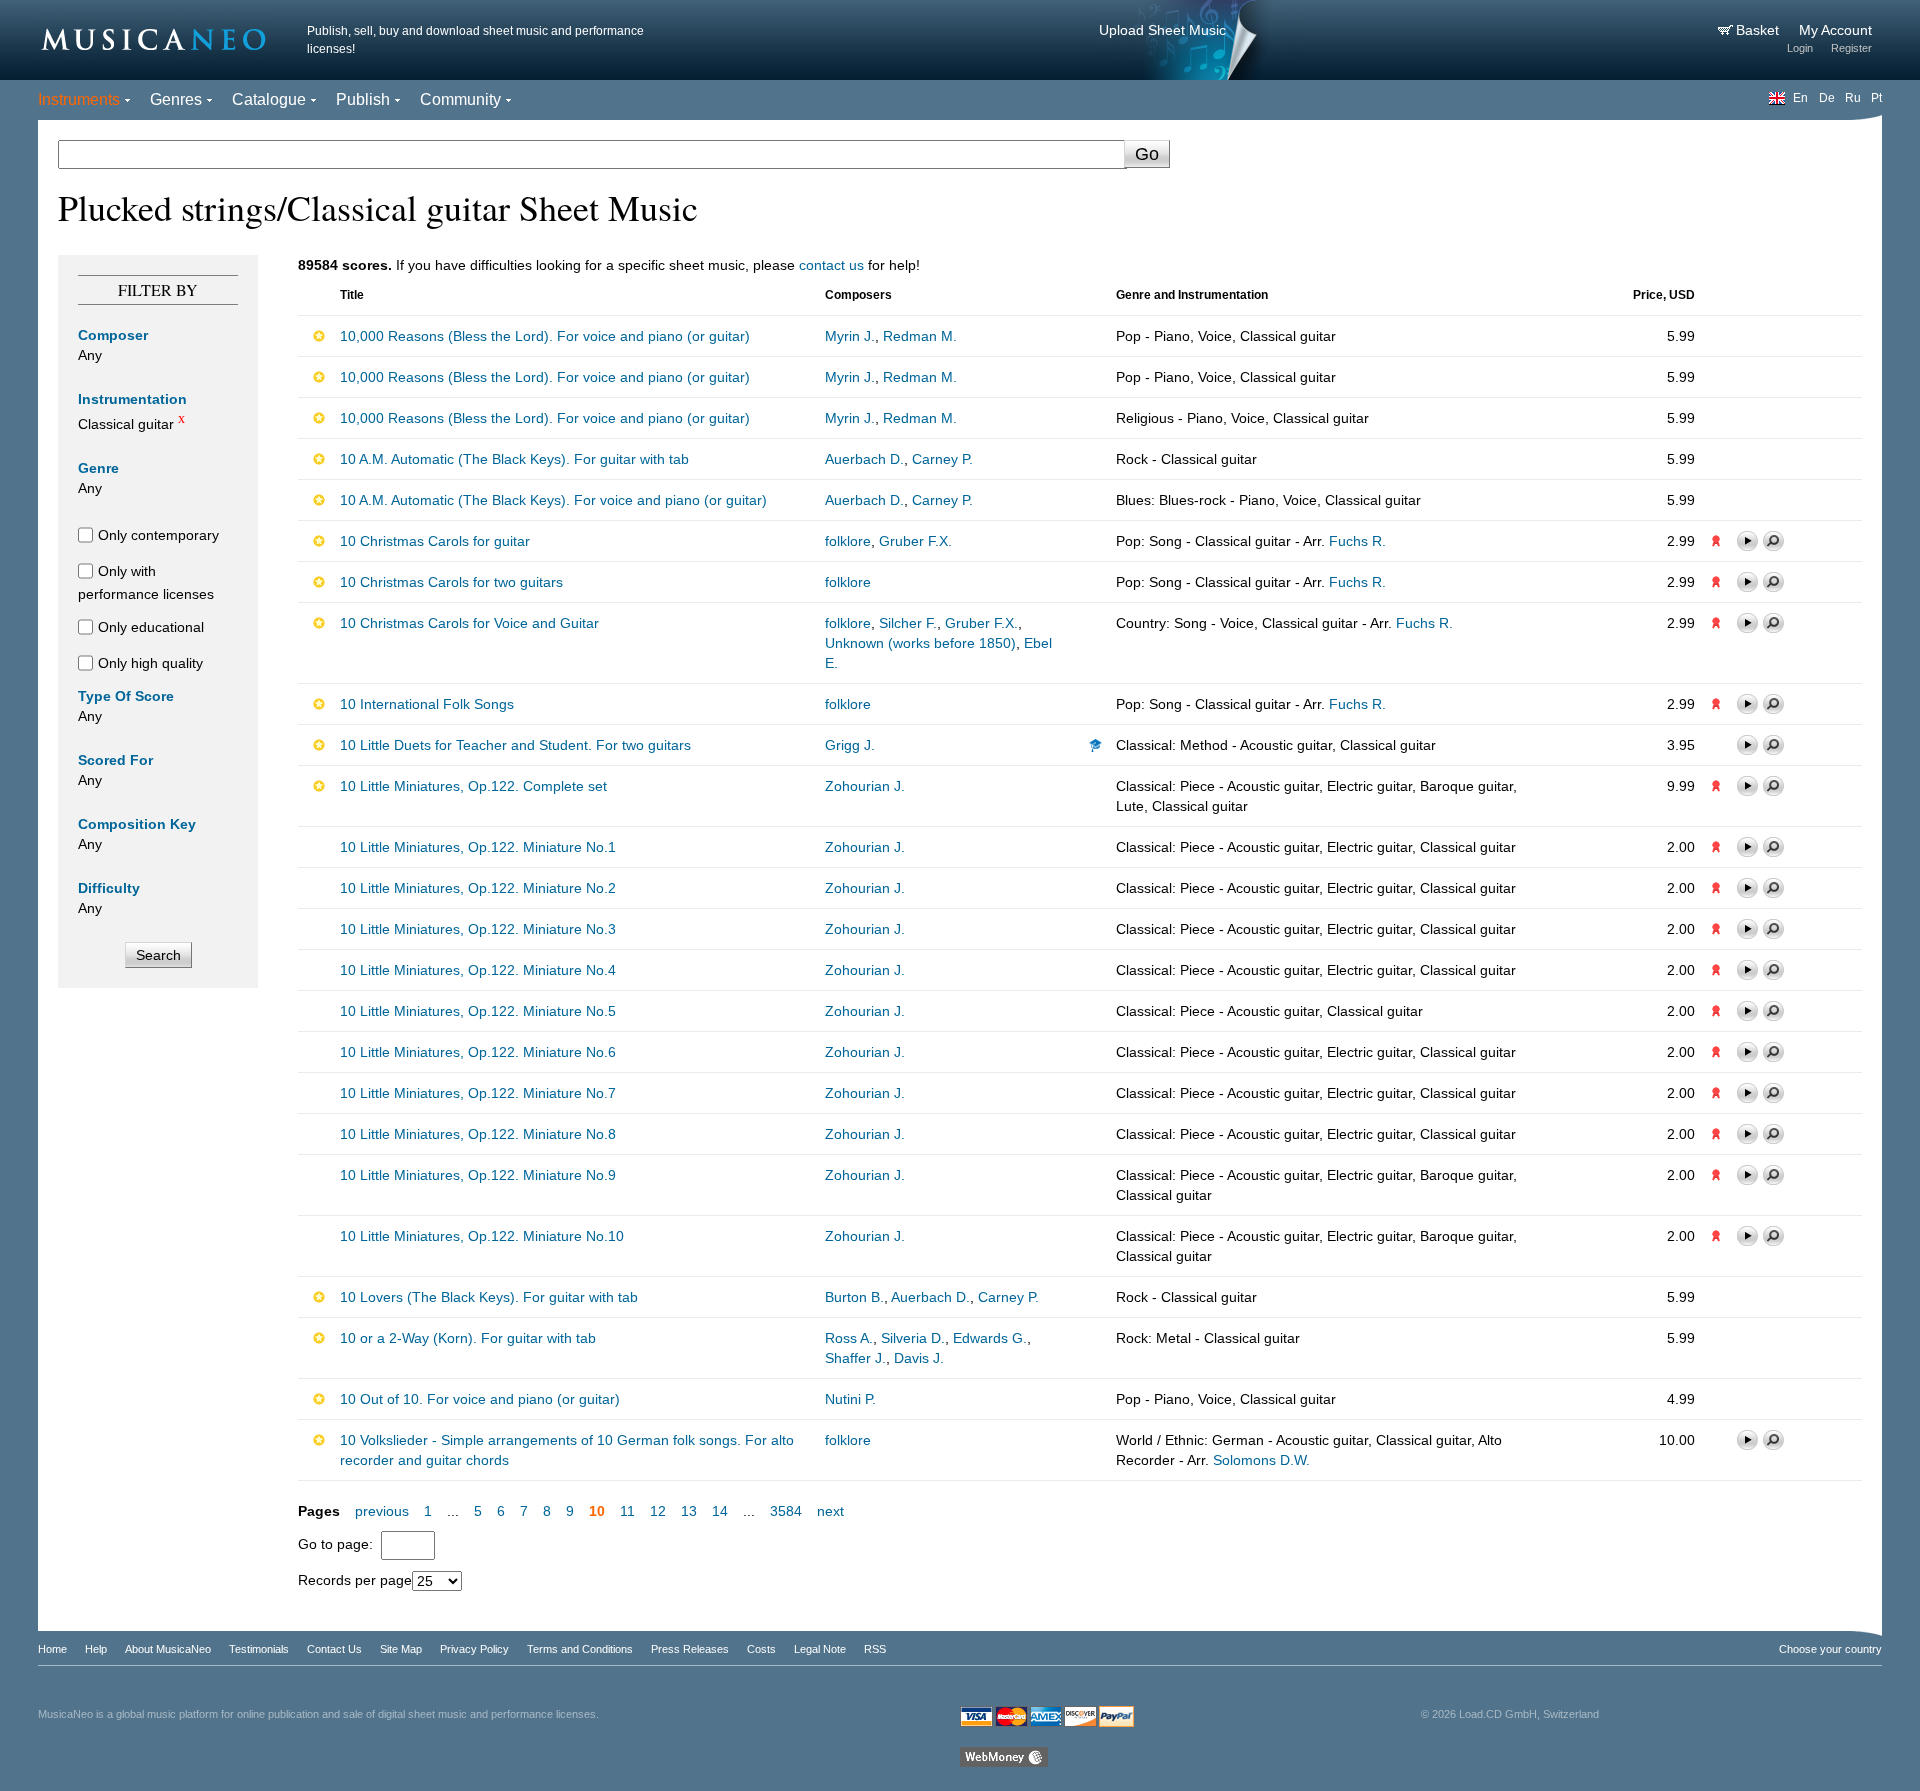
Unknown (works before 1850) (920, 643)
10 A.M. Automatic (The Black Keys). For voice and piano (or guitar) (553, 500)
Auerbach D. (864, 459)
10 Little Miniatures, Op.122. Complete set (473, 786)
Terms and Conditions (580, 1649)
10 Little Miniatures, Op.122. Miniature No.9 (478, 1175)
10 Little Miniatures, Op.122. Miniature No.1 (478, 847)
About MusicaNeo (168, 1649)
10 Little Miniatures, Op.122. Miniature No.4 (478, 970)
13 (689, 1511)
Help (96, 1649)
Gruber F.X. (915, 541)
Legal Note (820, 1649)
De (1827, 98)
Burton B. (854, 1297)
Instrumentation (132, 399)
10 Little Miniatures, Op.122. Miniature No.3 (478, 929)
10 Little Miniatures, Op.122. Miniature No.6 (478, 1052)
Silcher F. (908, 623)
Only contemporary (158, 535)
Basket (1759, 30)
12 (658, 1511)
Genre (98, 468)
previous (382, 1511)
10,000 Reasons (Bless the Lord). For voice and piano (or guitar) (545, 336)
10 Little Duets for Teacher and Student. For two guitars (515, 745)
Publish (363, 99)
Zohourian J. (865, 786)
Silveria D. (913, 1338)
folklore (848, 541)
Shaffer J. (855, 1358)
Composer (113, 335)
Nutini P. (850, 1399)
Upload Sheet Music (1162, 30)
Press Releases (690, 1649)
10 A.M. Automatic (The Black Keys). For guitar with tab (514, 459)
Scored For (115, 760)
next (830, 1511)
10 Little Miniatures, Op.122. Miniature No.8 (478, 1134)
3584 (786, 1511)
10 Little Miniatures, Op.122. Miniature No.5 (478, 1011)
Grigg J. (850, 745)
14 (720, 1511)
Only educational (151, 627)
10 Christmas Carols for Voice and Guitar (469, 623)
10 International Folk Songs (427, 704)
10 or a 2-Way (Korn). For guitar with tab (468, 1338)
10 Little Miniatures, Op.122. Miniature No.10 (482, 1236)
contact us (831, 265)
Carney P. (942, 459)
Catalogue (269, 99)
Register (1851, 48)
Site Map (401, 1649)
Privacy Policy (474, 1649)
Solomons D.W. (1261, 1460)
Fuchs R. (1357, 541)
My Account (1835, 30)
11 (627, 1511)
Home (52, 1649)
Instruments (79, 99)
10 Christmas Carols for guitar (435, 541)
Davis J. (919, 1358)
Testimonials (259, 1649)
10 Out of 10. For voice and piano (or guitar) (480, 1399)
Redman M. (920, 336)
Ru (1853, 98)
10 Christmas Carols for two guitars (451, 582)
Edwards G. (990, 1338)
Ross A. (849, 1338)
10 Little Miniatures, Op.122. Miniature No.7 (478, 1093)
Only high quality (150, 663)
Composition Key (137, 824)
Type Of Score (126, 696)
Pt (1876, 98)
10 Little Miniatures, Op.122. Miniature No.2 (478, 888)
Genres (176, 99)
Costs (761, 1649)
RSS (875, 1649)
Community (460, 99)
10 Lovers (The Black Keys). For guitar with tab (489, 1297)
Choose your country (1830, 1649)
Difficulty (109, 888)
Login (1800, 48)
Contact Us (334, 1649)
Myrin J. (850, 336)
